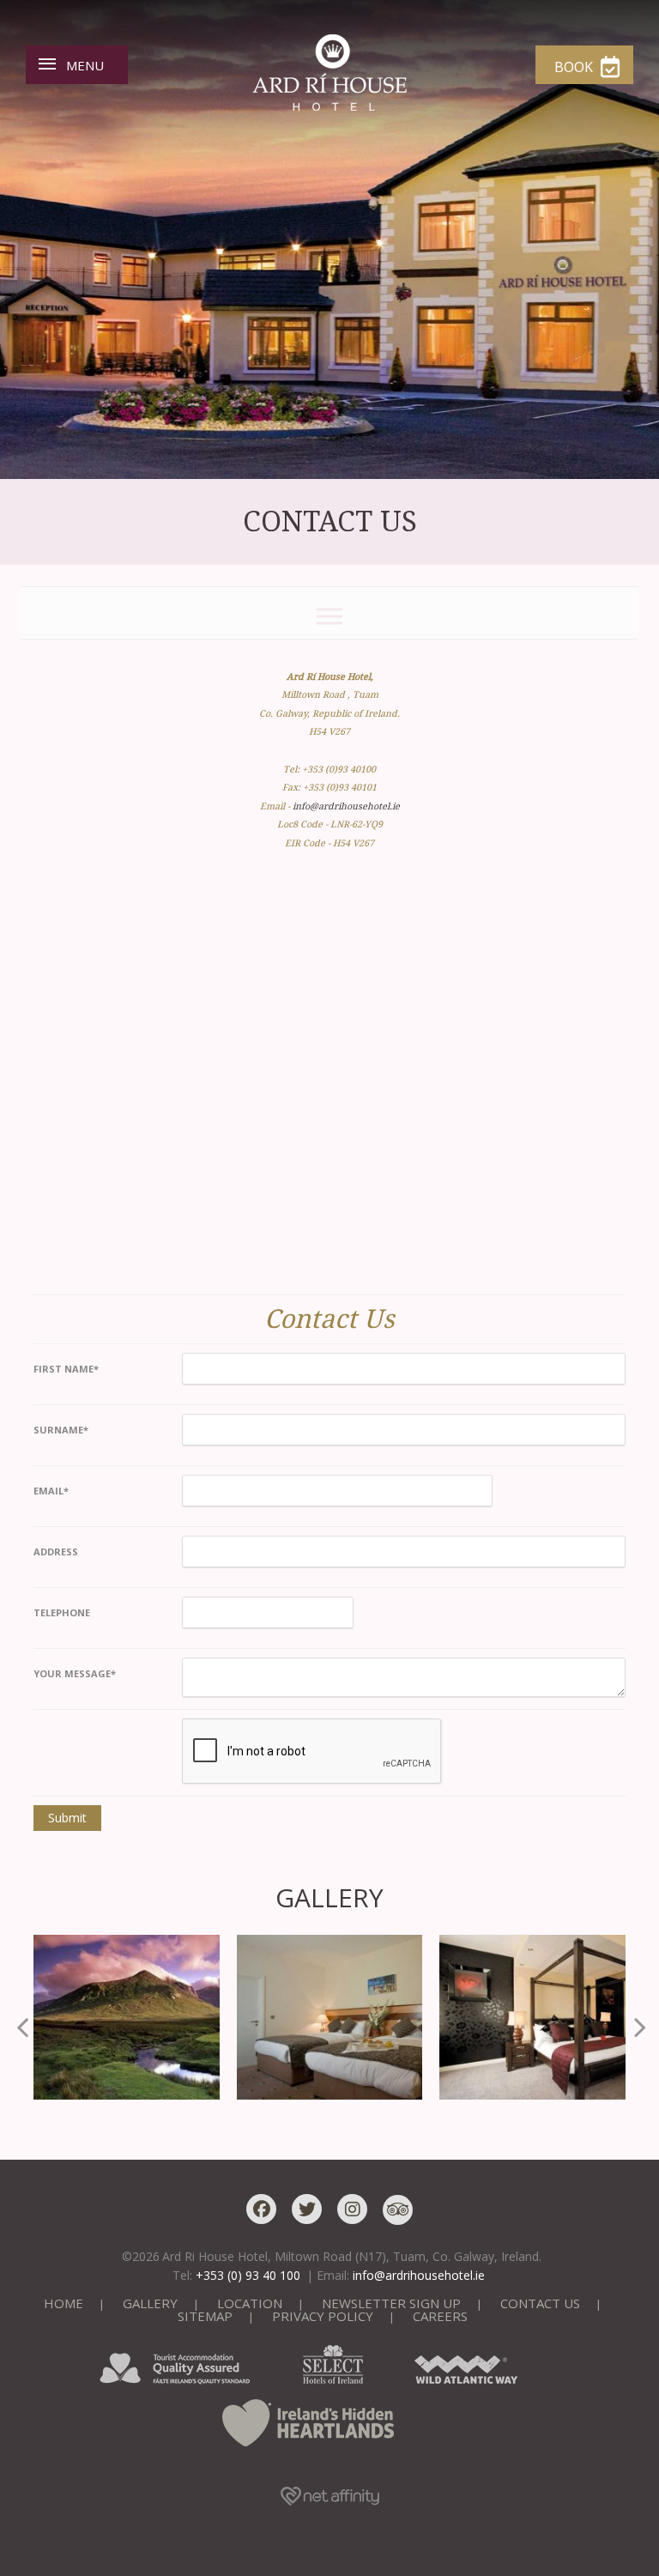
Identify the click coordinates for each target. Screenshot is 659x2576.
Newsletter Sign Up (391, 2303)
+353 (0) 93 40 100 (248, 2275)
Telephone (62, 1612)
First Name (66, 1369)
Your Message (75, 1673)
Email (51, 1491)
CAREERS (440, 2316)
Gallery (150, 2303)
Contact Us (540, 2303)
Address (56, 1552)
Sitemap (205, 2316)
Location (250, 2303)
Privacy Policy (323, 2316)
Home (63, 2303)
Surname (61, 1430)
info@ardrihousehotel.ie (346, 806)
